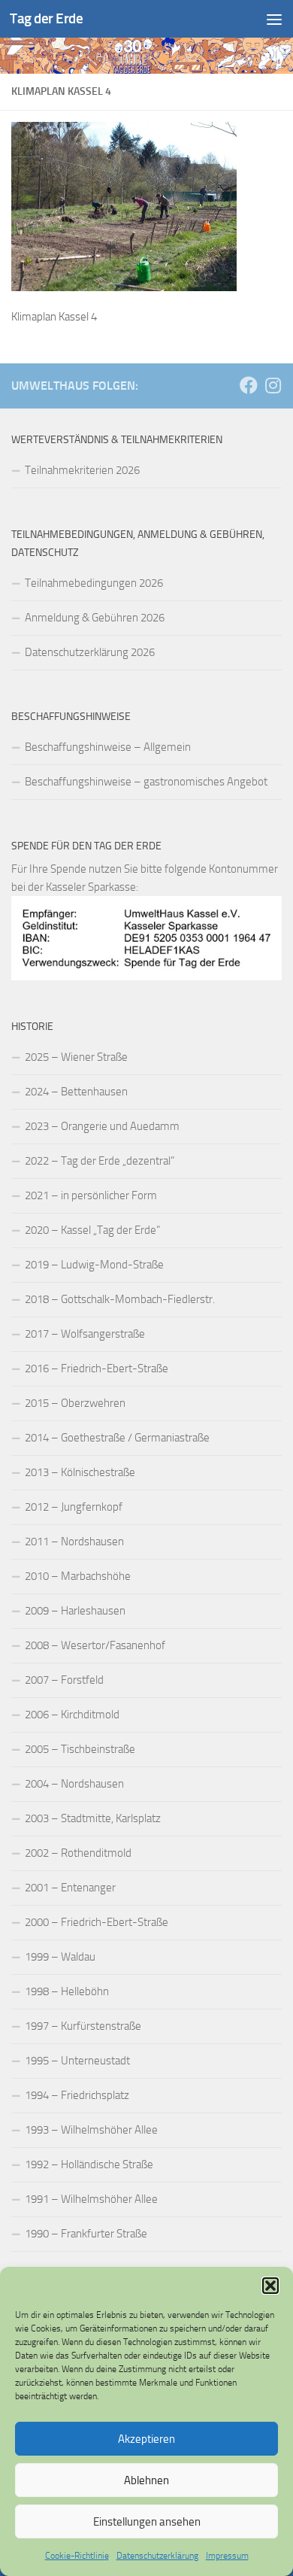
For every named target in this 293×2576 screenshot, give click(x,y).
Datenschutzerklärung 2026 (90, 652)
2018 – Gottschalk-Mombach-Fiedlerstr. (120, 1299)
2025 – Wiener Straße (76, 1057)
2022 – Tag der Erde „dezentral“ (100, 1161)
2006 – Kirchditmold (72, 1715)
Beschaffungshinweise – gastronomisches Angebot (146, 782)
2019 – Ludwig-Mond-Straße (94, 1265)
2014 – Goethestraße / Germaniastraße (117, 1438)
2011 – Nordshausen (74, 1542)
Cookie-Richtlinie (77, 2556)
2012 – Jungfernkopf (74, 1507)
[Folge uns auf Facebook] (249, 385)
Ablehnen (146, 2480)
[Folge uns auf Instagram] (273, 385)
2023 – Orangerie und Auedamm (102, 1126)
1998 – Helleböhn (67, 1991)
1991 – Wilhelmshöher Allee (91, 2199)
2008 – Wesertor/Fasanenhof (95, 1645)
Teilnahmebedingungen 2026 (94, 583)
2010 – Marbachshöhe (78, 1576)
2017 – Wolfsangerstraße (85, 1334)
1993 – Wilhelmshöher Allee (91, 2130)
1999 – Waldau (60, 1957)
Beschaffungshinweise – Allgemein (108, 747)
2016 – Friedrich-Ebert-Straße (97, 1368)
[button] (270, 2286)
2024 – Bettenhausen (76, 1092)
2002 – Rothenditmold (78, 1853)
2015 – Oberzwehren (75, 1403)
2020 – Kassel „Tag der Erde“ (92, 1230)
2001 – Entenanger (70, 1888)
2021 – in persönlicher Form (91, 1195)
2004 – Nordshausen (74, 1784)
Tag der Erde (46, 18)
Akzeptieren (146, 2439)
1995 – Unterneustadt (77, 2061)
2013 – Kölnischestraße (80, 1472)
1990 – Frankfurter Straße (86, 2234)
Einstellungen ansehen (147, 2522)
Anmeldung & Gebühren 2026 (95, 618)
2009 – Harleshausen (75, 1611)
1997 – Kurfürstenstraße (83, 2026)
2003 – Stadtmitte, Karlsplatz (93, 1818)
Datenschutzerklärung (157, 2556)
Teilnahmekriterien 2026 (82, 470)
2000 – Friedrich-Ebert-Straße (97, 1922)
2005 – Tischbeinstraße (80, 1749)
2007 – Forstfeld (64, 1680)
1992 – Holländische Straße (89, 2164)
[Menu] (274, 19)
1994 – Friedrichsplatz (77, 2095)
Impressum (227, 2556)
